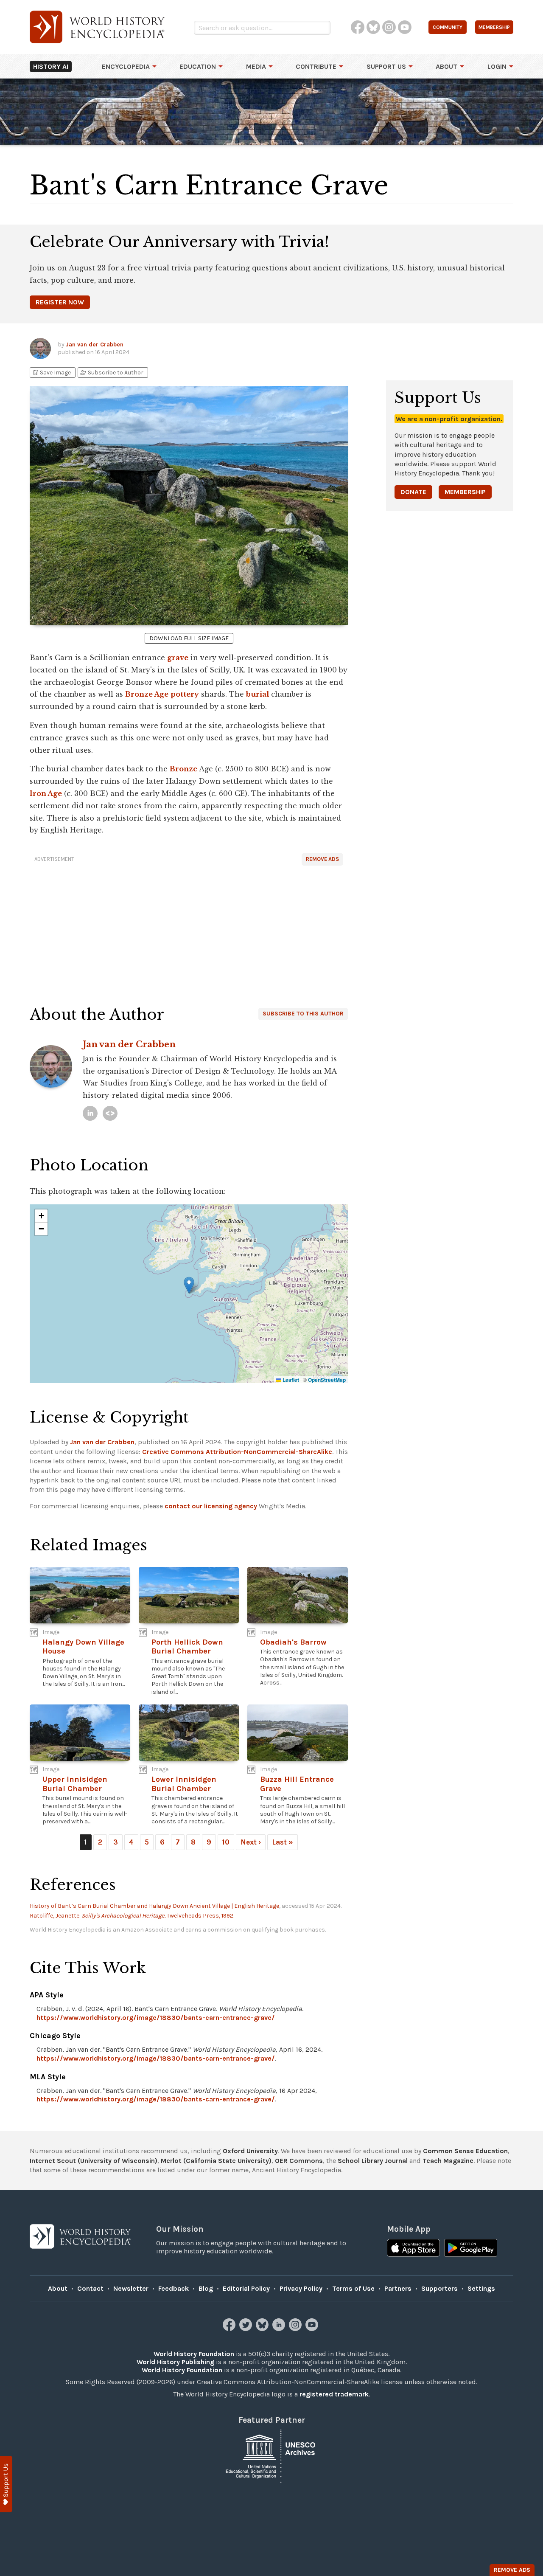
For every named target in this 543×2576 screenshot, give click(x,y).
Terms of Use (353, 2288)
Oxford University (250, 2151)
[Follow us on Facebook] (230, 2329)
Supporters (439, 2288)
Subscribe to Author (112, 373)
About (446, 66)
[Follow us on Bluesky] (263, 2329)
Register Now (60, 302)
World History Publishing (175, 2362)
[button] (189, 1285)
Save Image (51, 373)
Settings (481, 2288)
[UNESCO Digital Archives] (271, 2456)
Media (256, 66)
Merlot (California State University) (216, 2161)
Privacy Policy (301, 2288)
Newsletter (131, 2288)
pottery (185, 694)
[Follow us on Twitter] (247, 2329)
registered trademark (334, 2394)
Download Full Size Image (189, 638)
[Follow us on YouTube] (313, 2329)
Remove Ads (322, 859)
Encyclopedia (126, 66)
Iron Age (46, 793)
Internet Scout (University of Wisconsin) (94, 2161)
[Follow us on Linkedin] (280, 2329)
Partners (398, 2288)
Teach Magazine (448, 2161)
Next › (251, 1842)
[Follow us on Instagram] (296, 2329)
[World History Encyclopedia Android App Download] (471, 2249)
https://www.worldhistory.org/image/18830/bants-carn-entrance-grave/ (156, 2018)
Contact (90, 2288)
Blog (206, 2288)
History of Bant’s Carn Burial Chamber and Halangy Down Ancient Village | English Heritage (154, 1906)
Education (198, 66)
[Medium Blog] (110, 1113)
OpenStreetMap (327, 1380)
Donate (413, 492)
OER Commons (299, 2161)
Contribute (316, 66)
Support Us (386, 66)
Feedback (174, 2288)
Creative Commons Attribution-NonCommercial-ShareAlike (237, 1452)
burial (258, 694)
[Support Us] (6, 2484)
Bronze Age (147, 694)
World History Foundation (194, 2354)
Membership (465, 492)
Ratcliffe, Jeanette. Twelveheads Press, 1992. (132, 1916)
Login (497, 66)
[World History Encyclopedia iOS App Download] (413, 2249)
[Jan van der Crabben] (90, 1113)
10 (226, 1842)
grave (178, 658)
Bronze (183, 769)
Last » (283, 1842)
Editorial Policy (246, 2288)
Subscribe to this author (303, 1014)
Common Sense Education (465, 2151)
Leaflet (290, 1380)
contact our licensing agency (211, 1506)
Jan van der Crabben (95, 344)
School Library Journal (373, 2161)
